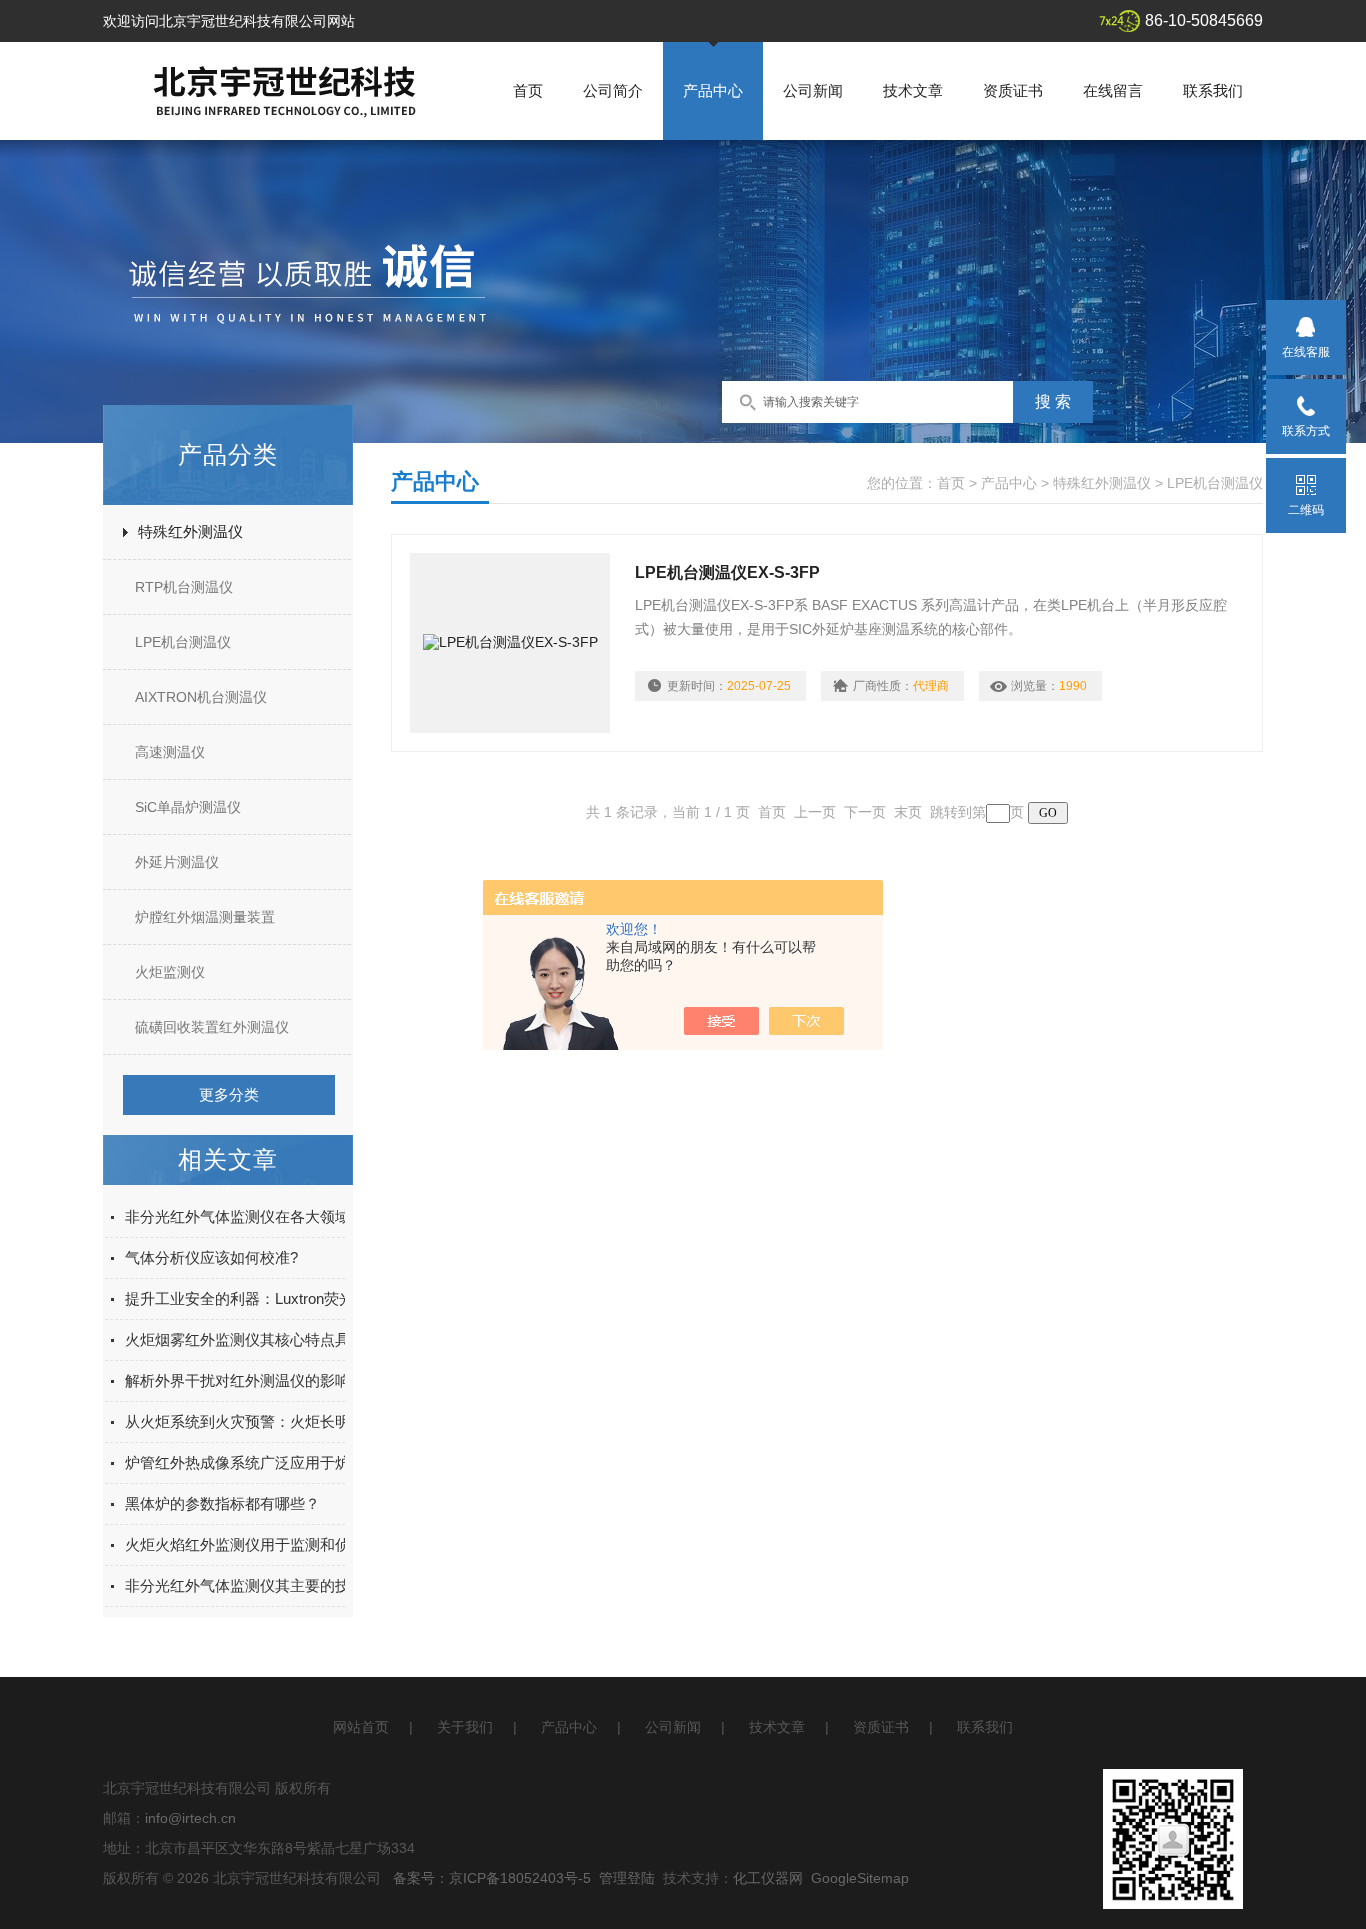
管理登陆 (627, 1878)
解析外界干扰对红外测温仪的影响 (237, 1380)
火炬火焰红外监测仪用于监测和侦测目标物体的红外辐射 (312, 1544)
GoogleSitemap (860, 1878)
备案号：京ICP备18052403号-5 (492, 1878)
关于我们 (465, 1727)
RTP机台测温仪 (184, 587)
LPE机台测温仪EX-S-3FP (727, 572)
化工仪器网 (768, 1878)
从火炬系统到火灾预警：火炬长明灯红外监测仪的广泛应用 (320, 1421)
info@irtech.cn (190, 1818)
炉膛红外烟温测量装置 (205, 917)
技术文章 (913, 90)
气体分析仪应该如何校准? (211, 1257)
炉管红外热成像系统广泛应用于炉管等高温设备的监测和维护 (327, 1462)
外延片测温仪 (177, 862)
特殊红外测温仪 (190, 531)
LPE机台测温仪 (183, 642)
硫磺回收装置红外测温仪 (212, 1027)
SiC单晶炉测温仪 (188, 807)
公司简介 (613, 90)
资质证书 (1013, 90)
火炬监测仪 (170, 972)
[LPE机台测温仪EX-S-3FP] (510, 643)
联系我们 (1213, 90)
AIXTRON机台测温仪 (201, 697)
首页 (528, 90)
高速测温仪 (170, 752)
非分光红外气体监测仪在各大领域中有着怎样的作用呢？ (312, 1216)
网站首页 (361, 1727)
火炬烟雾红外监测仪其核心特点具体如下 (260, 1339)
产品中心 (713, 90)
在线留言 (1113, 90)
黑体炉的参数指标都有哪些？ (222, 1503)
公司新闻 (813, 90)
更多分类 (229, 1094)
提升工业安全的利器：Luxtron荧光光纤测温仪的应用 (299, 1298)
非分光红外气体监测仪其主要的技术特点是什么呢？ (297, 1585)
